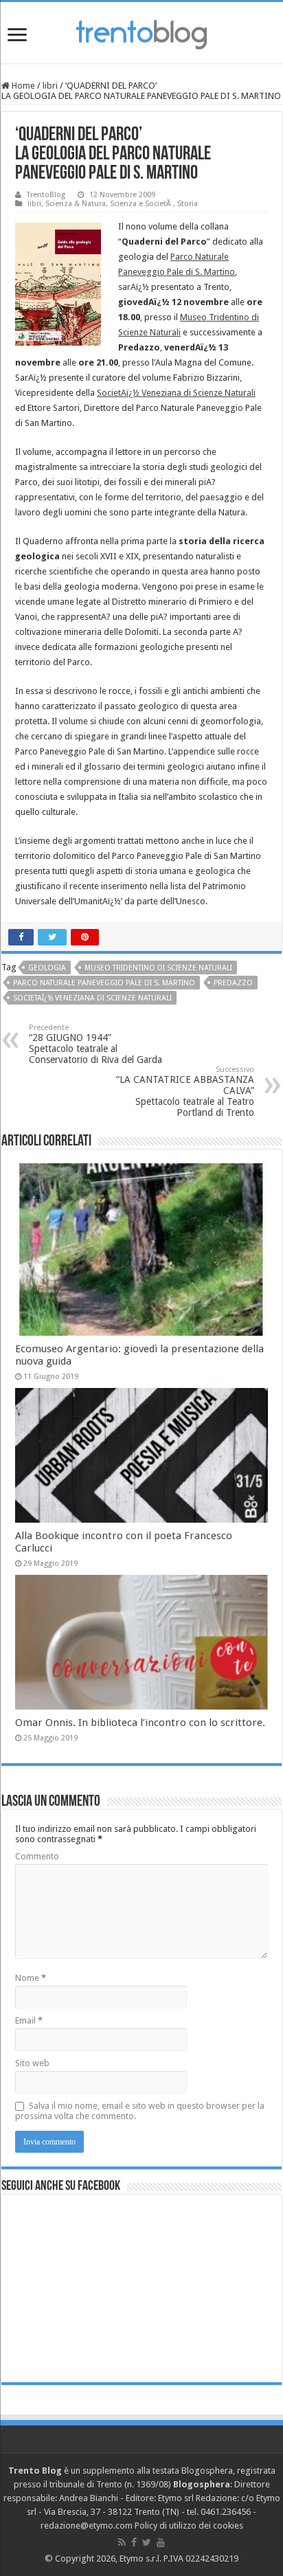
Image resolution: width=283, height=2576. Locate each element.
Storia (188, 204)
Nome (31, 1978)
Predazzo (233, 983)
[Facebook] (134, 2542)
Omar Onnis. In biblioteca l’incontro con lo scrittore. (140, 1723)
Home (22, 86)
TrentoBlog (46, 195)
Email (29, 2020)
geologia (47, 968)
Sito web (32, 2063)
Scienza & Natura (76, 204)
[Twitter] (147, 2542)
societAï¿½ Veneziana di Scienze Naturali (92, 998)
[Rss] (122, 2542)
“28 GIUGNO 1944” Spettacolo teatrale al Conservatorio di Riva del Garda (95, 1044)
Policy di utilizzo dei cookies (189, 2525)
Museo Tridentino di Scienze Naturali (158, 968)
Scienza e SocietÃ (141, 204)
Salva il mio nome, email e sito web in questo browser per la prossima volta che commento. (140, 2111)
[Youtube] (161, 2542)
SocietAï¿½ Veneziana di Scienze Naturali (176, 393)
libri (50, 86)
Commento (37, 1856)
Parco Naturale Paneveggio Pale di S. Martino (104, 983)
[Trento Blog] (141, 32)
